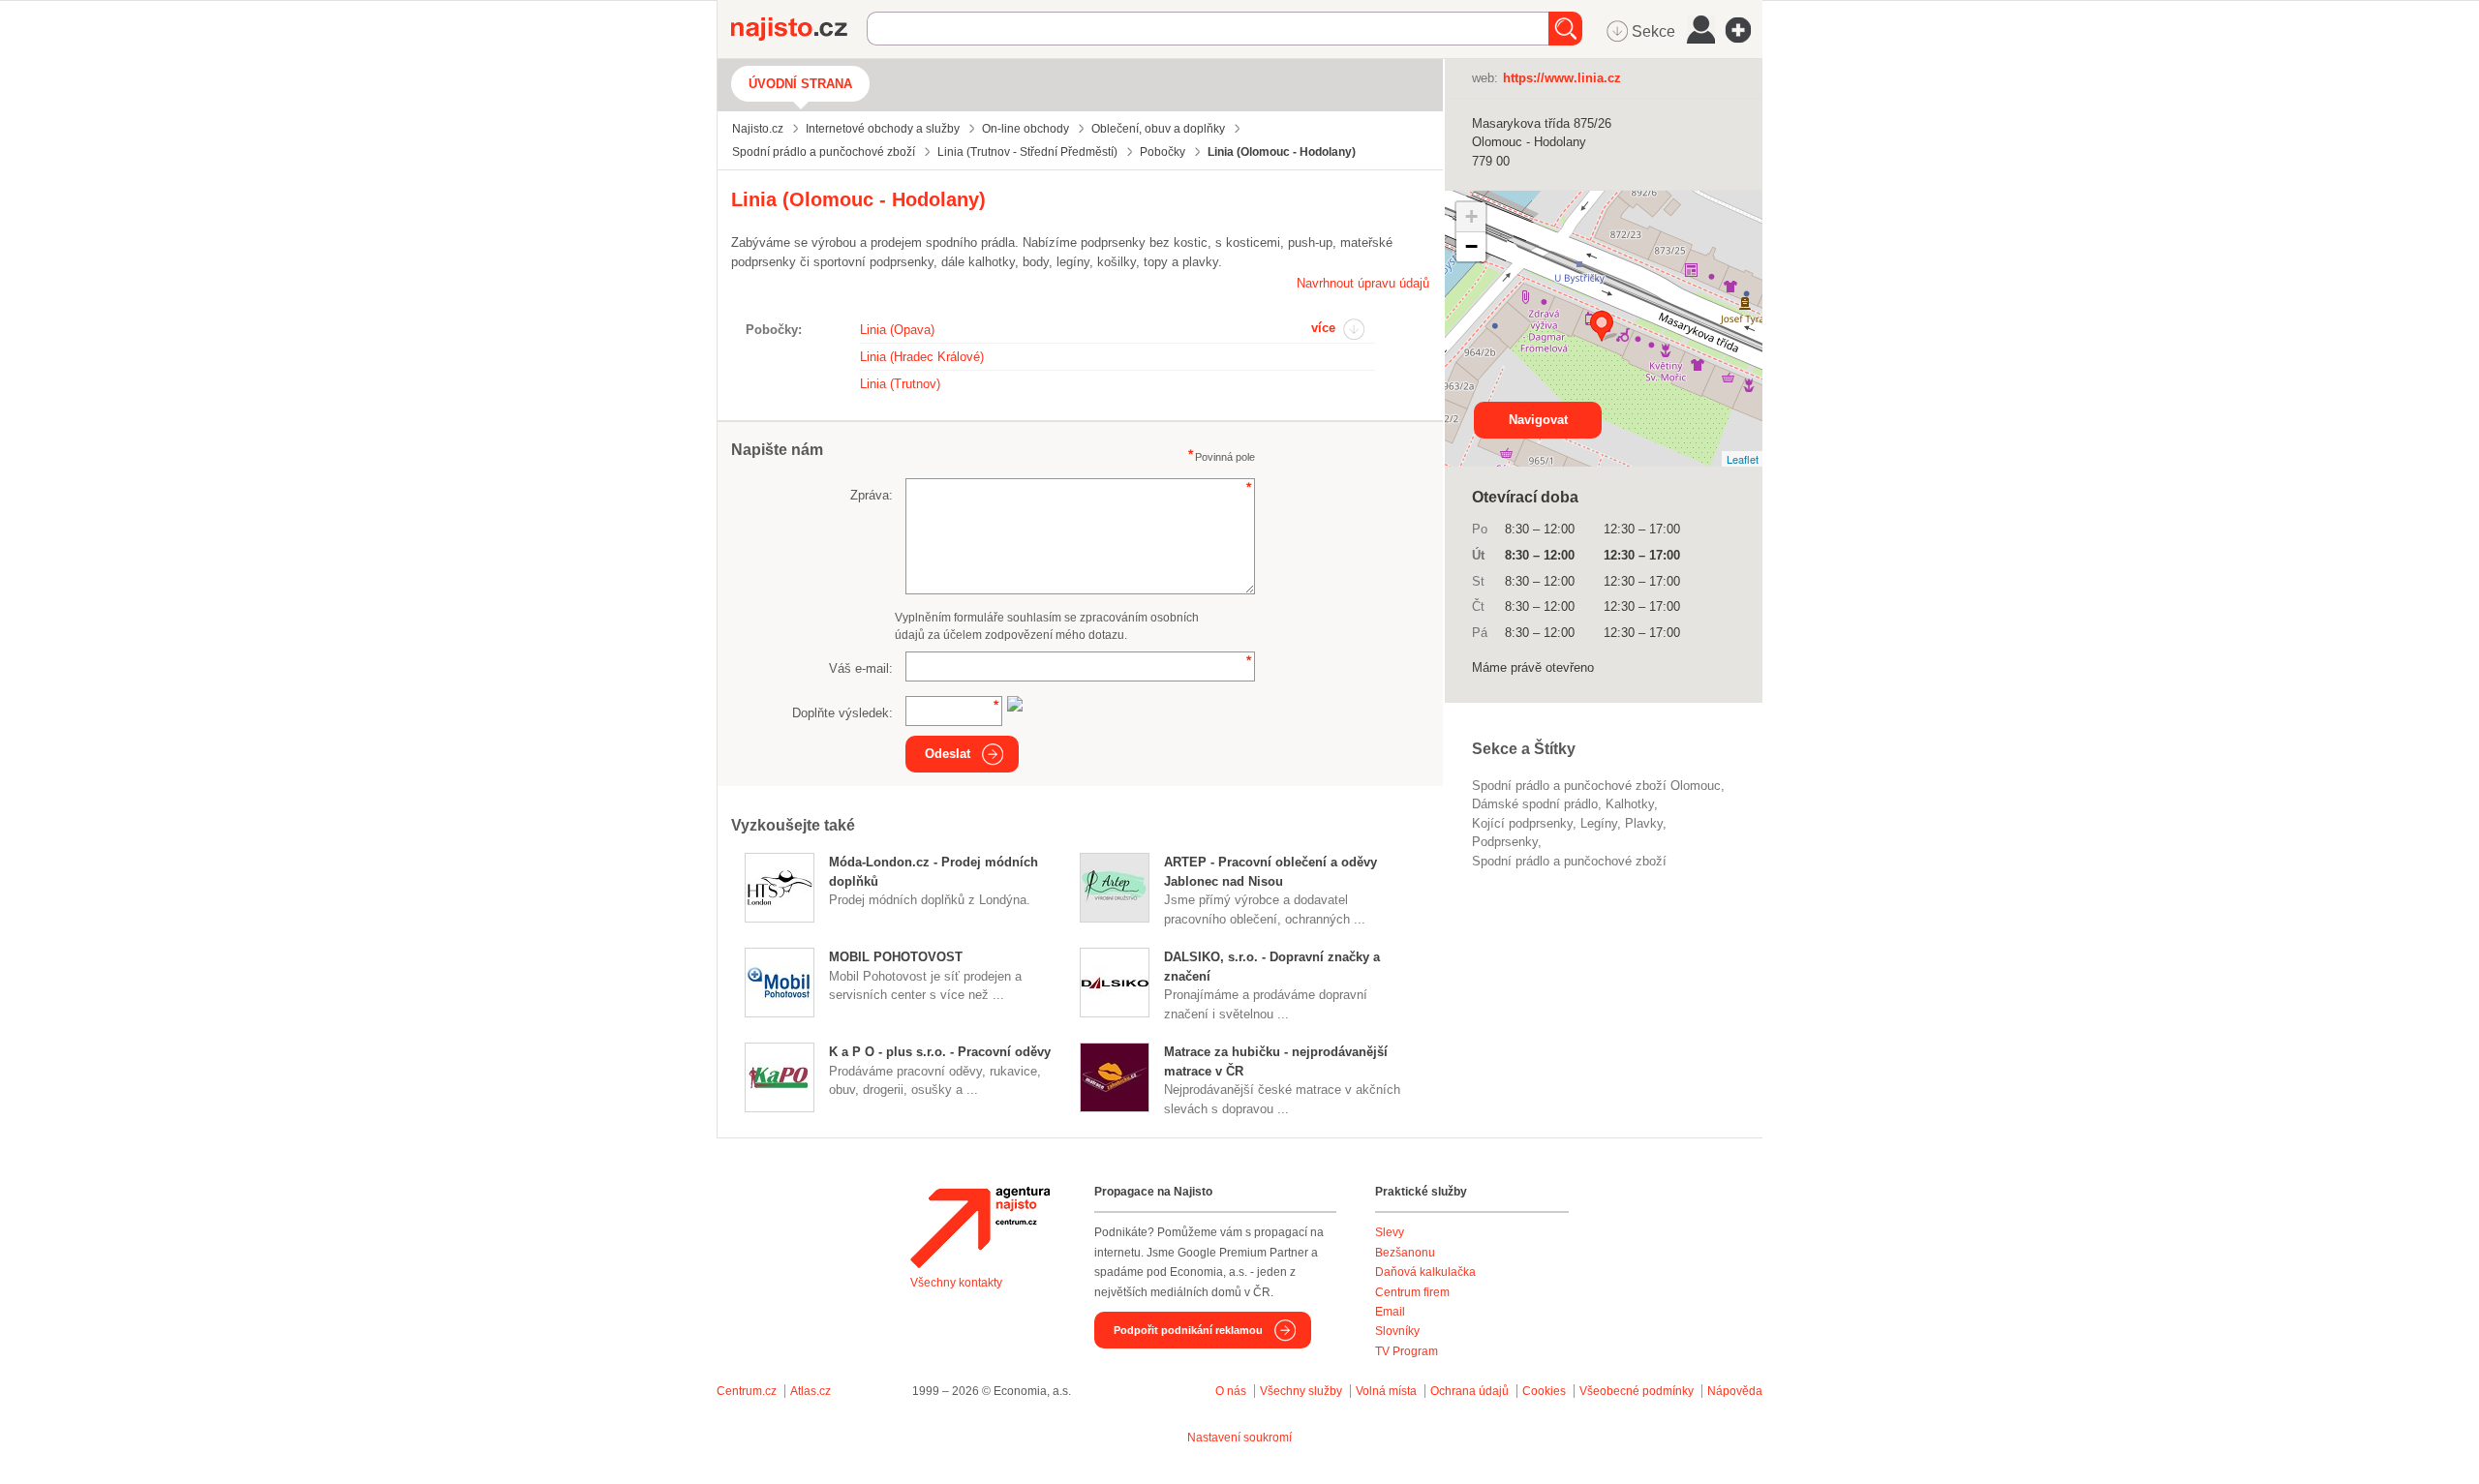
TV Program (1407, 1351)
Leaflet (1743, 459)
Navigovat (1538, 420)
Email (1390, 1312)
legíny (1599, 823)
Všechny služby (1302, 1391)
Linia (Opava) (897, 330)
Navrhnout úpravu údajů (1363, 283)
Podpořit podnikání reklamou (1188, 1330)
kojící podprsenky (1522, 823)
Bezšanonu (1405, 1253)
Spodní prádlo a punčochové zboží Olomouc (1596, 786)
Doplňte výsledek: (842, 713)
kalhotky (1630, 804)
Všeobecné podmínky (1637, 1391)
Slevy (1390, 1232)
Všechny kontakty (956, 1283)
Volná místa (1386, 1391)
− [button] (1471, 246)
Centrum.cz (747, 1391)
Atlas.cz (811, 1391)
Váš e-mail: (861, 668)
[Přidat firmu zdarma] (1744, 30)
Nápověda (1735, 1391)
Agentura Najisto (980, 1227)
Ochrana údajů (1469, 1391)
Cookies (1544, 1391)
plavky (1644, 823)
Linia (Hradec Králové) (922, 357)
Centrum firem (1412, 1292)
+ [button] (1471, 216)
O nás (1231, 1391)
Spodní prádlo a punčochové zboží (1569, 861)
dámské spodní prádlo (1535, 804)
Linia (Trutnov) (900, 384)
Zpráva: (872, 495)
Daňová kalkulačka (1425, 1272)
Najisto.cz (799, 29)
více (1323, 328)
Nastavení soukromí (1239, 1438)
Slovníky (1397, 1331)
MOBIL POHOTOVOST (896, 957)
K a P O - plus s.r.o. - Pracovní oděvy (940, 1052)
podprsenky (1505, 842)
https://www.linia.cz (1562, 78)
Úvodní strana (800, 84)
